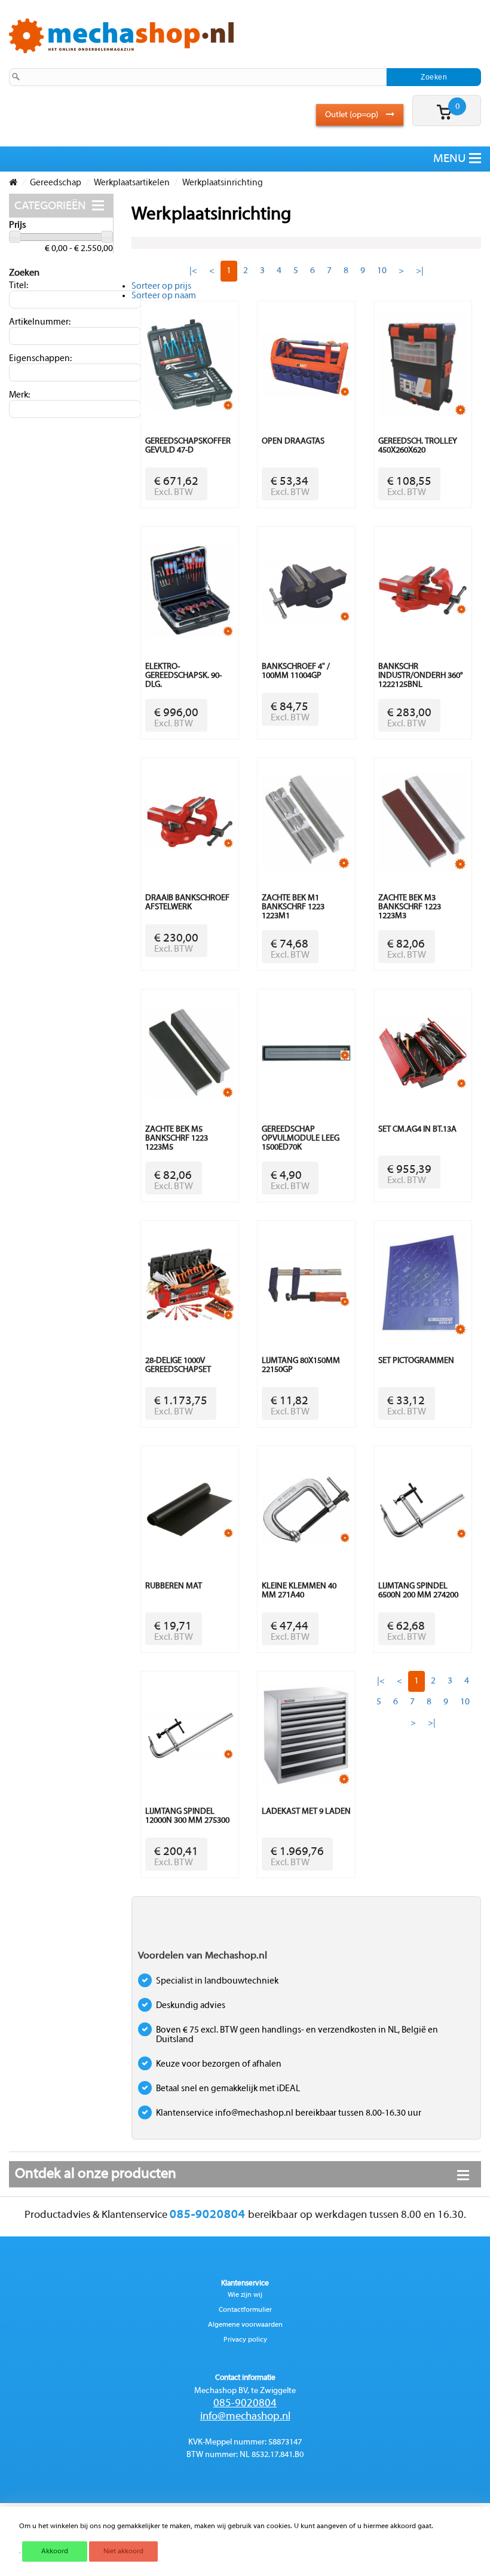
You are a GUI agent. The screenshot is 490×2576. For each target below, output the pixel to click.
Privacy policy (245, 2340)
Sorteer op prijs (161, 286)
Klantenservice (245, 2284)
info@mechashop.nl (245, 2417)
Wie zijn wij (245, 2295)
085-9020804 (245, 2404)
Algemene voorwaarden (245, 2325)
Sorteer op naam (164, 296)
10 (382, 271)
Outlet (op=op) (353, 115)
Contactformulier (245, 2310)
